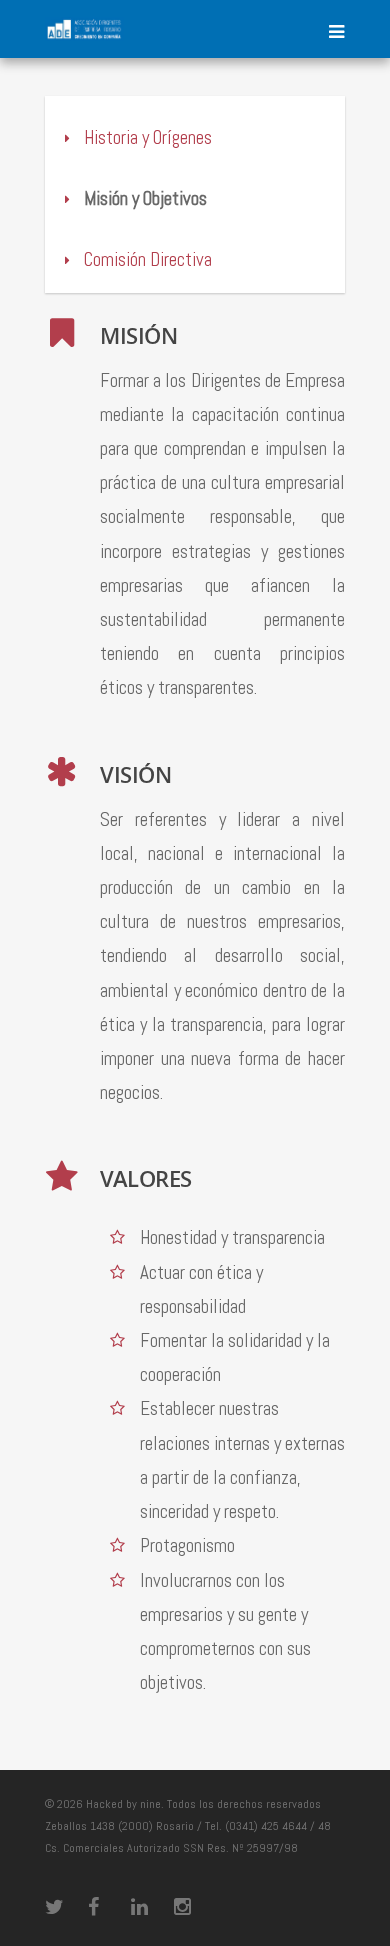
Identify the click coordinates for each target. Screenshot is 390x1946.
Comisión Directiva (146, 259)
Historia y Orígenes (146, 137)
